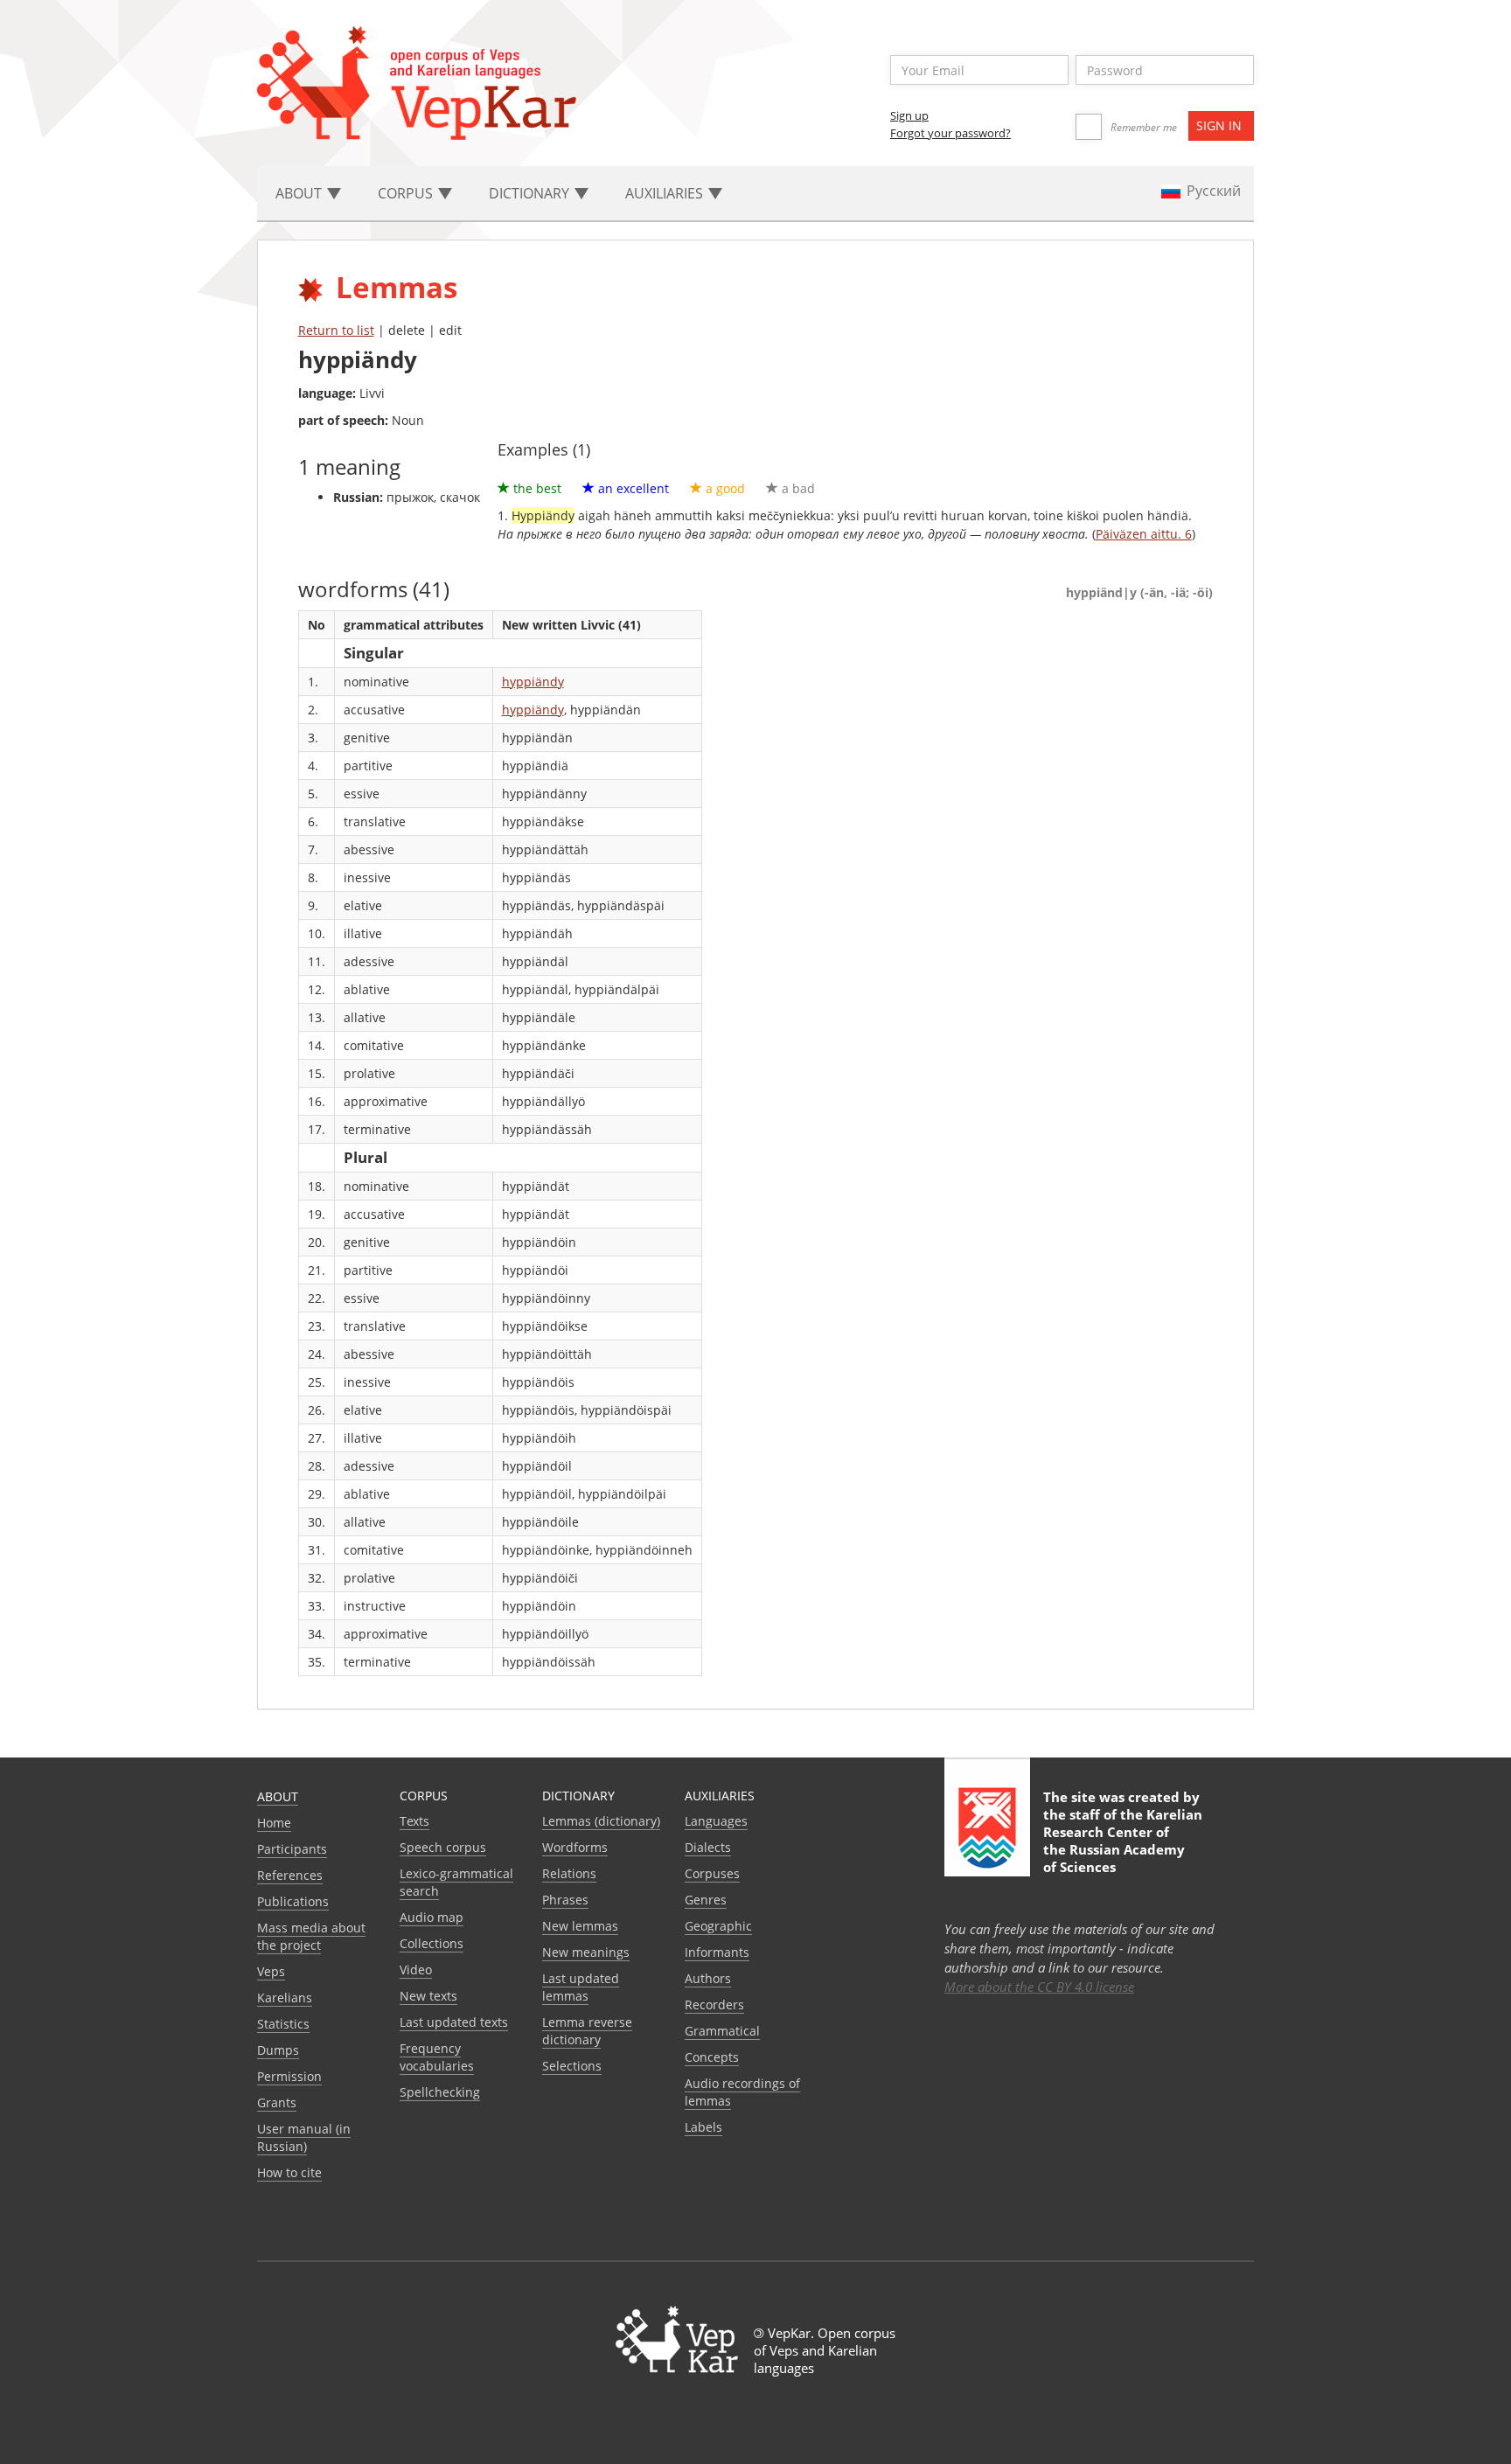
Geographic (718, 1926)
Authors (708, 1978)
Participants (292, 1849)
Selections (572, 2066)
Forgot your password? (950, 133)
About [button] (300, 193)
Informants (717, 1952)
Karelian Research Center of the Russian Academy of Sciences (1123, 1841)
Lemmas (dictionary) (601, 1821)
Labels (703, 2127)
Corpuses (712, 1873)
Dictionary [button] (531, 193)
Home (274, 1823)
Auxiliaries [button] (666, 193)
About (278, 1796)
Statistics (283, 2024)
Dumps (278, 2050)
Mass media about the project (311, 1936)
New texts (428, 1996)
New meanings (586, 1952)
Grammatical (722, 2031)
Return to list (336, 330)
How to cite (289, 2172)
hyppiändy (533, 682)
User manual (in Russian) (304, 2137)
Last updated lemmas (581, 1987)
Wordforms (575, 1847)
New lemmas (580, 1926)
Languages (716, 1821)
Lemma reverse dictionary (587, 2031)
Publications (293, 1901)
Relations (569, 1873)
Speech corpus (443, 1847)
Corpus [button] (407, 193)
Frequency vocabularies (437, 2057)
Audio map (432, 1917)
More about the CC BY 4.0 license (1039, 1987)
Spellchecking (440, 2092)
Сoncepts (712, 2057)
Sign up (909, 115)
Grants (277, 2102)
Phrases (565, 1900)
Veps (271, 1971)
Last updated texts (454, 2022)
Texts (414, 1821)
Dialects (708, 1847)
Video (416, 1970)
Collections (432, 1943)
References (290, 1875)
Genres (706, 1900)
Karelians (285, 1998)
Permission (289, 2076)
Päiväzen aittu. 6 (1144, 534)
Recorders (714, 2005)
